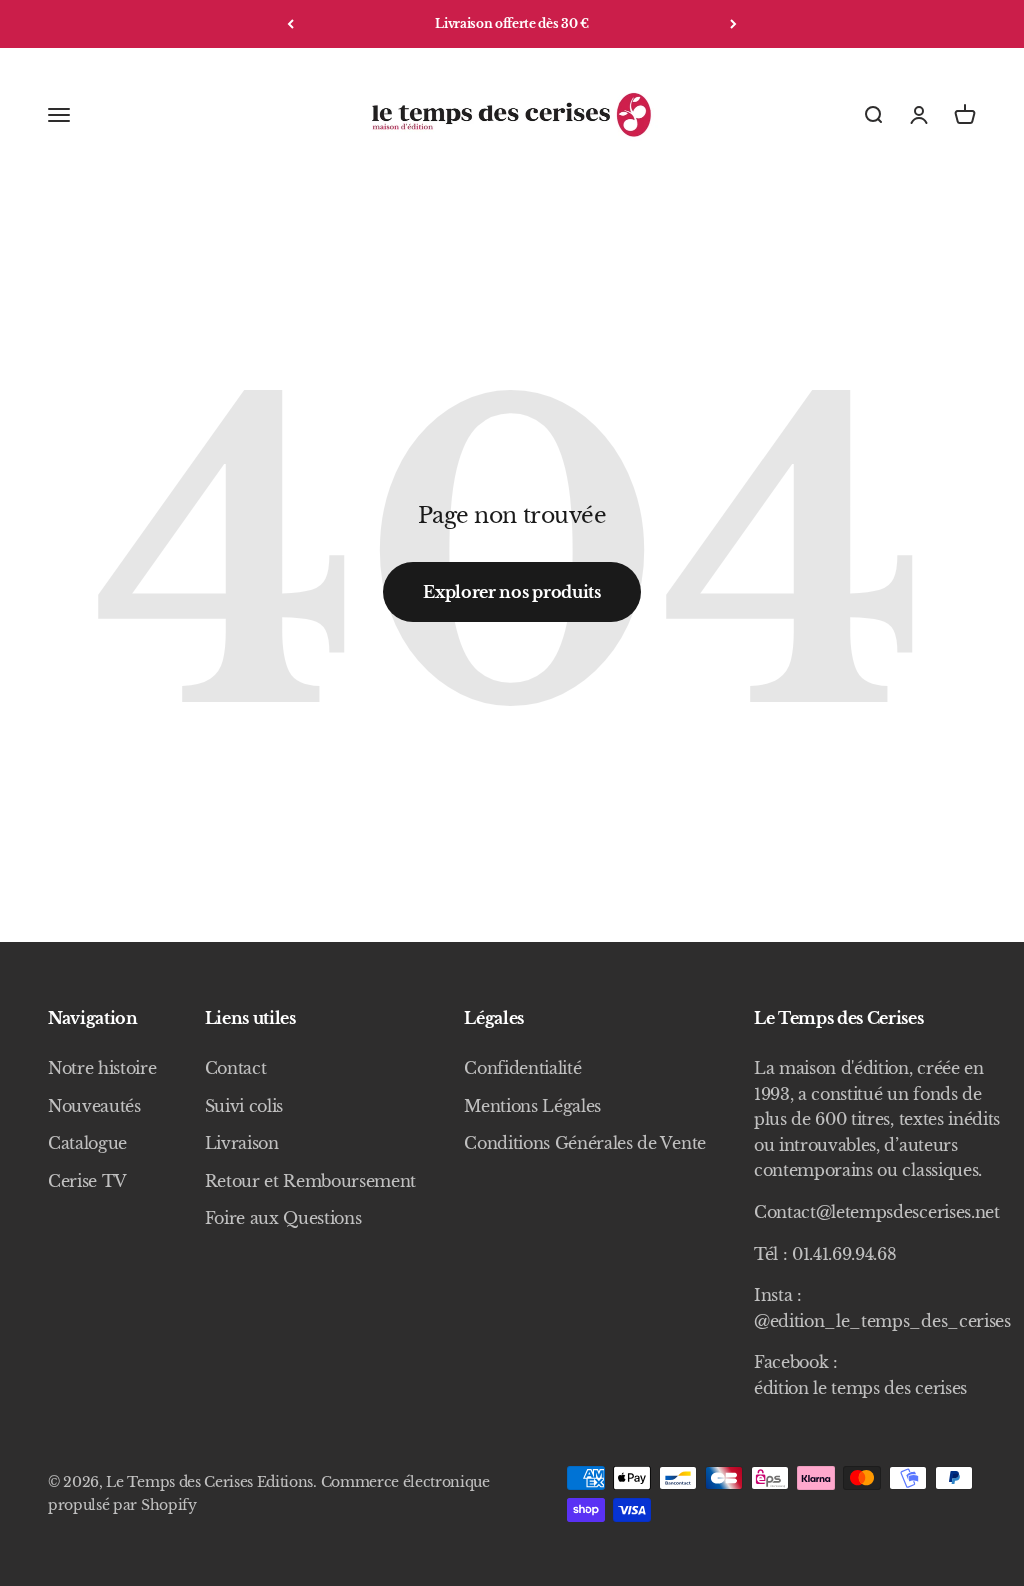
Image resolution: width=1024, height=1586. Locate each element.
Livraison (242, 1143)
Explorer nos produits (511, 592)
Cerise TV (87, 1181)
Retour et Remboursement (311, 1181)
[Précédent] (290, 24)
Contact (236, 1068)
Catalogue (87, 1143)
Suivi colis (244, 1106)
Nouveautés (94, 1106)
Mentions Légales (532, 1106)
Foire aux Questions (283, 1218)
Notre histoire (102, 1068)
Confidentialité (522, 1068)
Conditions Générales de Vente (585, 1143)
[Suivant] (733, 24)
